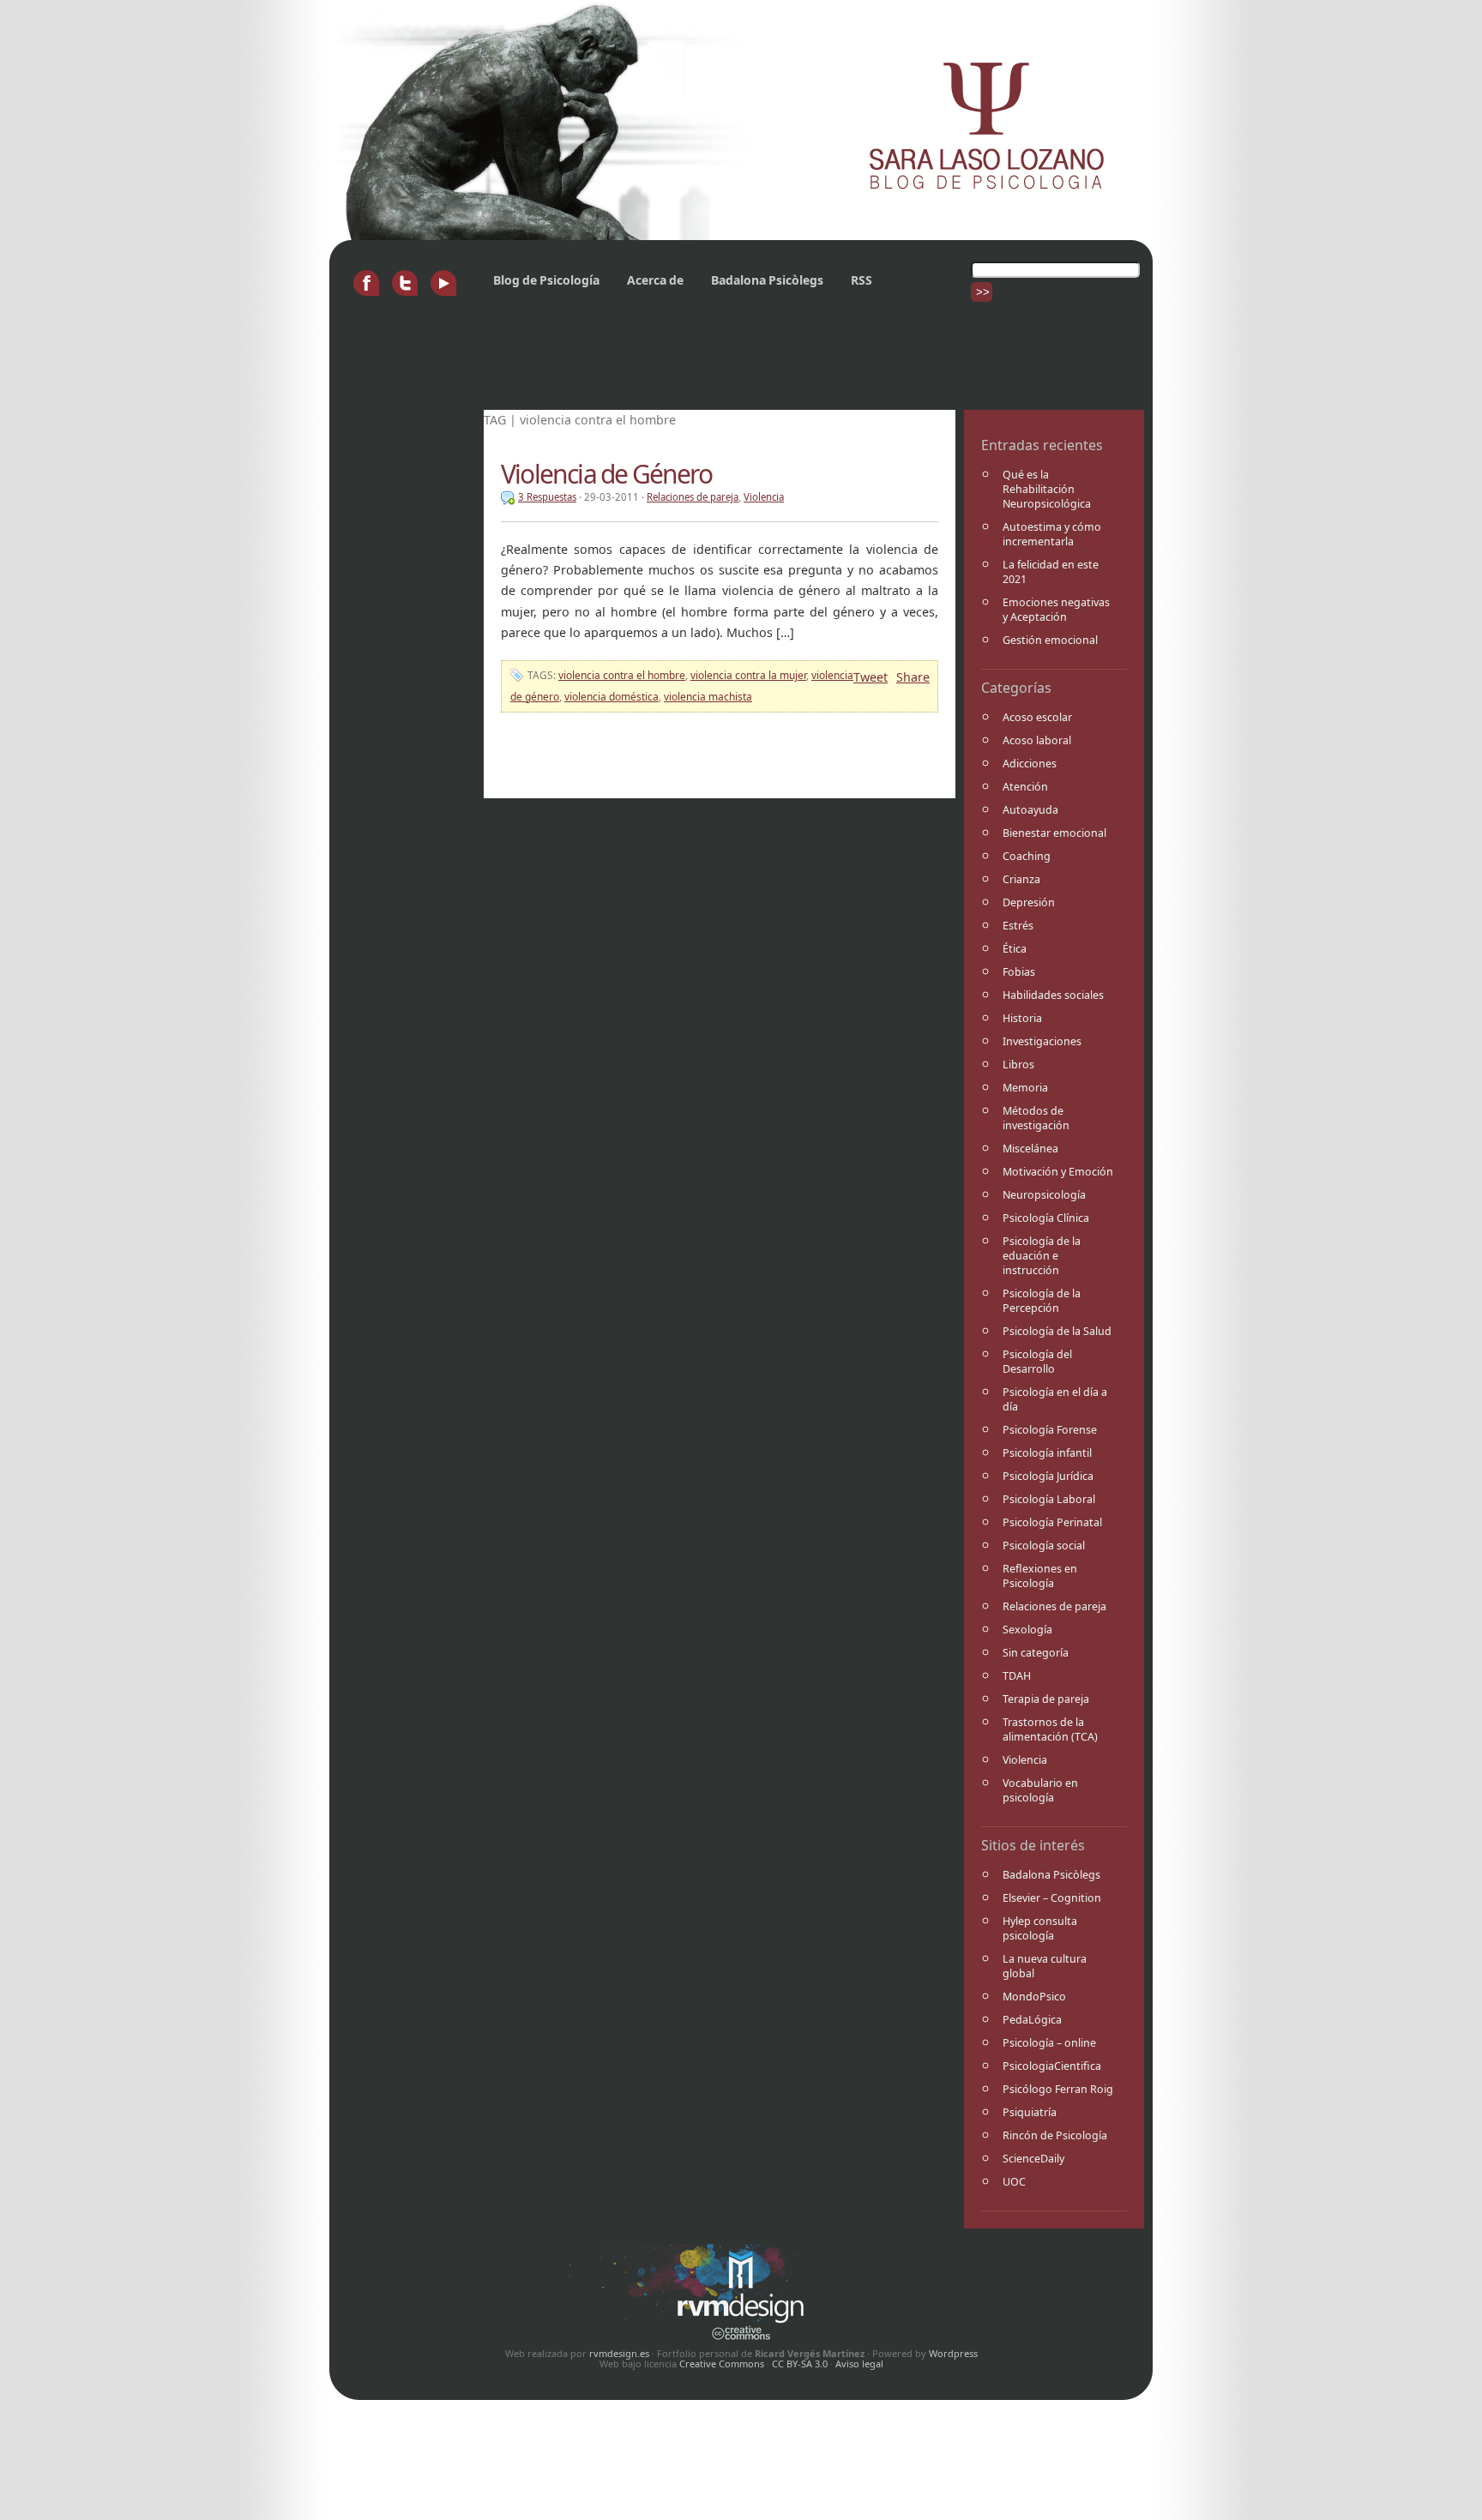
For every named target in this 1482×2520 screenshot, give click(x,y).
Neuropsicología (1044, 1195)
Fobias (1019, 972)
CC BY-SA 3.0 (800, 2364)
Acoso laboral (1037, 740)
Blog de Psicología (546, 280)
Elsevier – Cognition (1052, 1898)
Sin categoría (1036, 1653)
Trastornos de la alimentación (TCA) (1050, 1729)
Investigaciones (1042, 1041)
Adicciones (1030, 764)
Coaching (1027, 856)
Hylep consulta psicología (1040, 1928)
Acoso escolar (1037, 717)
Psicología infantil (1047, 1453)
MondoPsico (1034, 1997)
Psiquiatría (1030, 2112)
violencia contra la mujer (748, 675)
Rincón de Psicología (1055, 2135)
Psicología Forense (1050, 1430)
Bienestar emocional (1054, 833)
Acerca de (655, 280)
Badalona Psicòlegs (767, 280)
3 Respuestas (547, 497)
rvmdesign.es (619, 2353)
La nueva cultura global (1045, 1966)
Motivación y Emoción (1058, 1172)
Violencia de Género (606, 474)
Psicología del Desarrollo (1037, 1362)
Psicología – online (1049, 2043)
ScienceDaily (1033, 2159)
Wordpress (953, 2353)
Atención (1025, 787)
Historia (1022, 1018)
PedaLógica (1032, 2020)
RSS (861, 280)
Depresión (1029, 902)
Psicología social (1044, 1546)
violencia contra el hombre (622, 675)
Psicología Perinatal (1052, 1522)
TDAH (1017, 1676)
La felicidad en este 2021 (1051, 572)
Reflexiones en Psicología (1040, 1576)
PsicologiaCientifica (1052, 2066)
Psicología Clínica (1046, 1218)
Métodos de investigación (1036, 1118)
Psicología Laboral (1049, 1499)
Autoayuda (1030, 810)
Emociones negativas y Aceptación (1056, 610)
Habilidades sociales (1053, 995)
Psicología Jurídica (1048, 1476)
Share (913, 677)
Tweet (871, 677)
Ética (1015, 949)
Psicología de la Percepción (1042, 1301)
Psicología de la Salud (1057, 1331)
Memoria (1025, 1088)
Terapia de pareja (1046, 1699)
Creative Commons (722, 2364)
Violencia (1025, 1760)
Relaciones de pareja (1054, 1606)
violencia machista (708, 697)
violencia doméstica (611, 697)
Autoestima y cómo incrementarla (1052, 534)
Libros (1018, 1065)
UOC (1014, 2182)
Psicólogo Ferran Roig (1058, 2089)
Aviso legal (859, 2364)
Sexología (1027, 1630)
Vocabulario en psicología (1040, 1790)
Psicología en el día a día (1055, 1399)
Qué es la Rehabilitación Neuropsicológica (1047, 489)
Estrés (1018, 926)
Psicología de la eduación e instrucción (1042, 1256)
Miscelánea (1030, 1149)
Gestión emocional (1050, 640)
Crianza (1021, 879)
